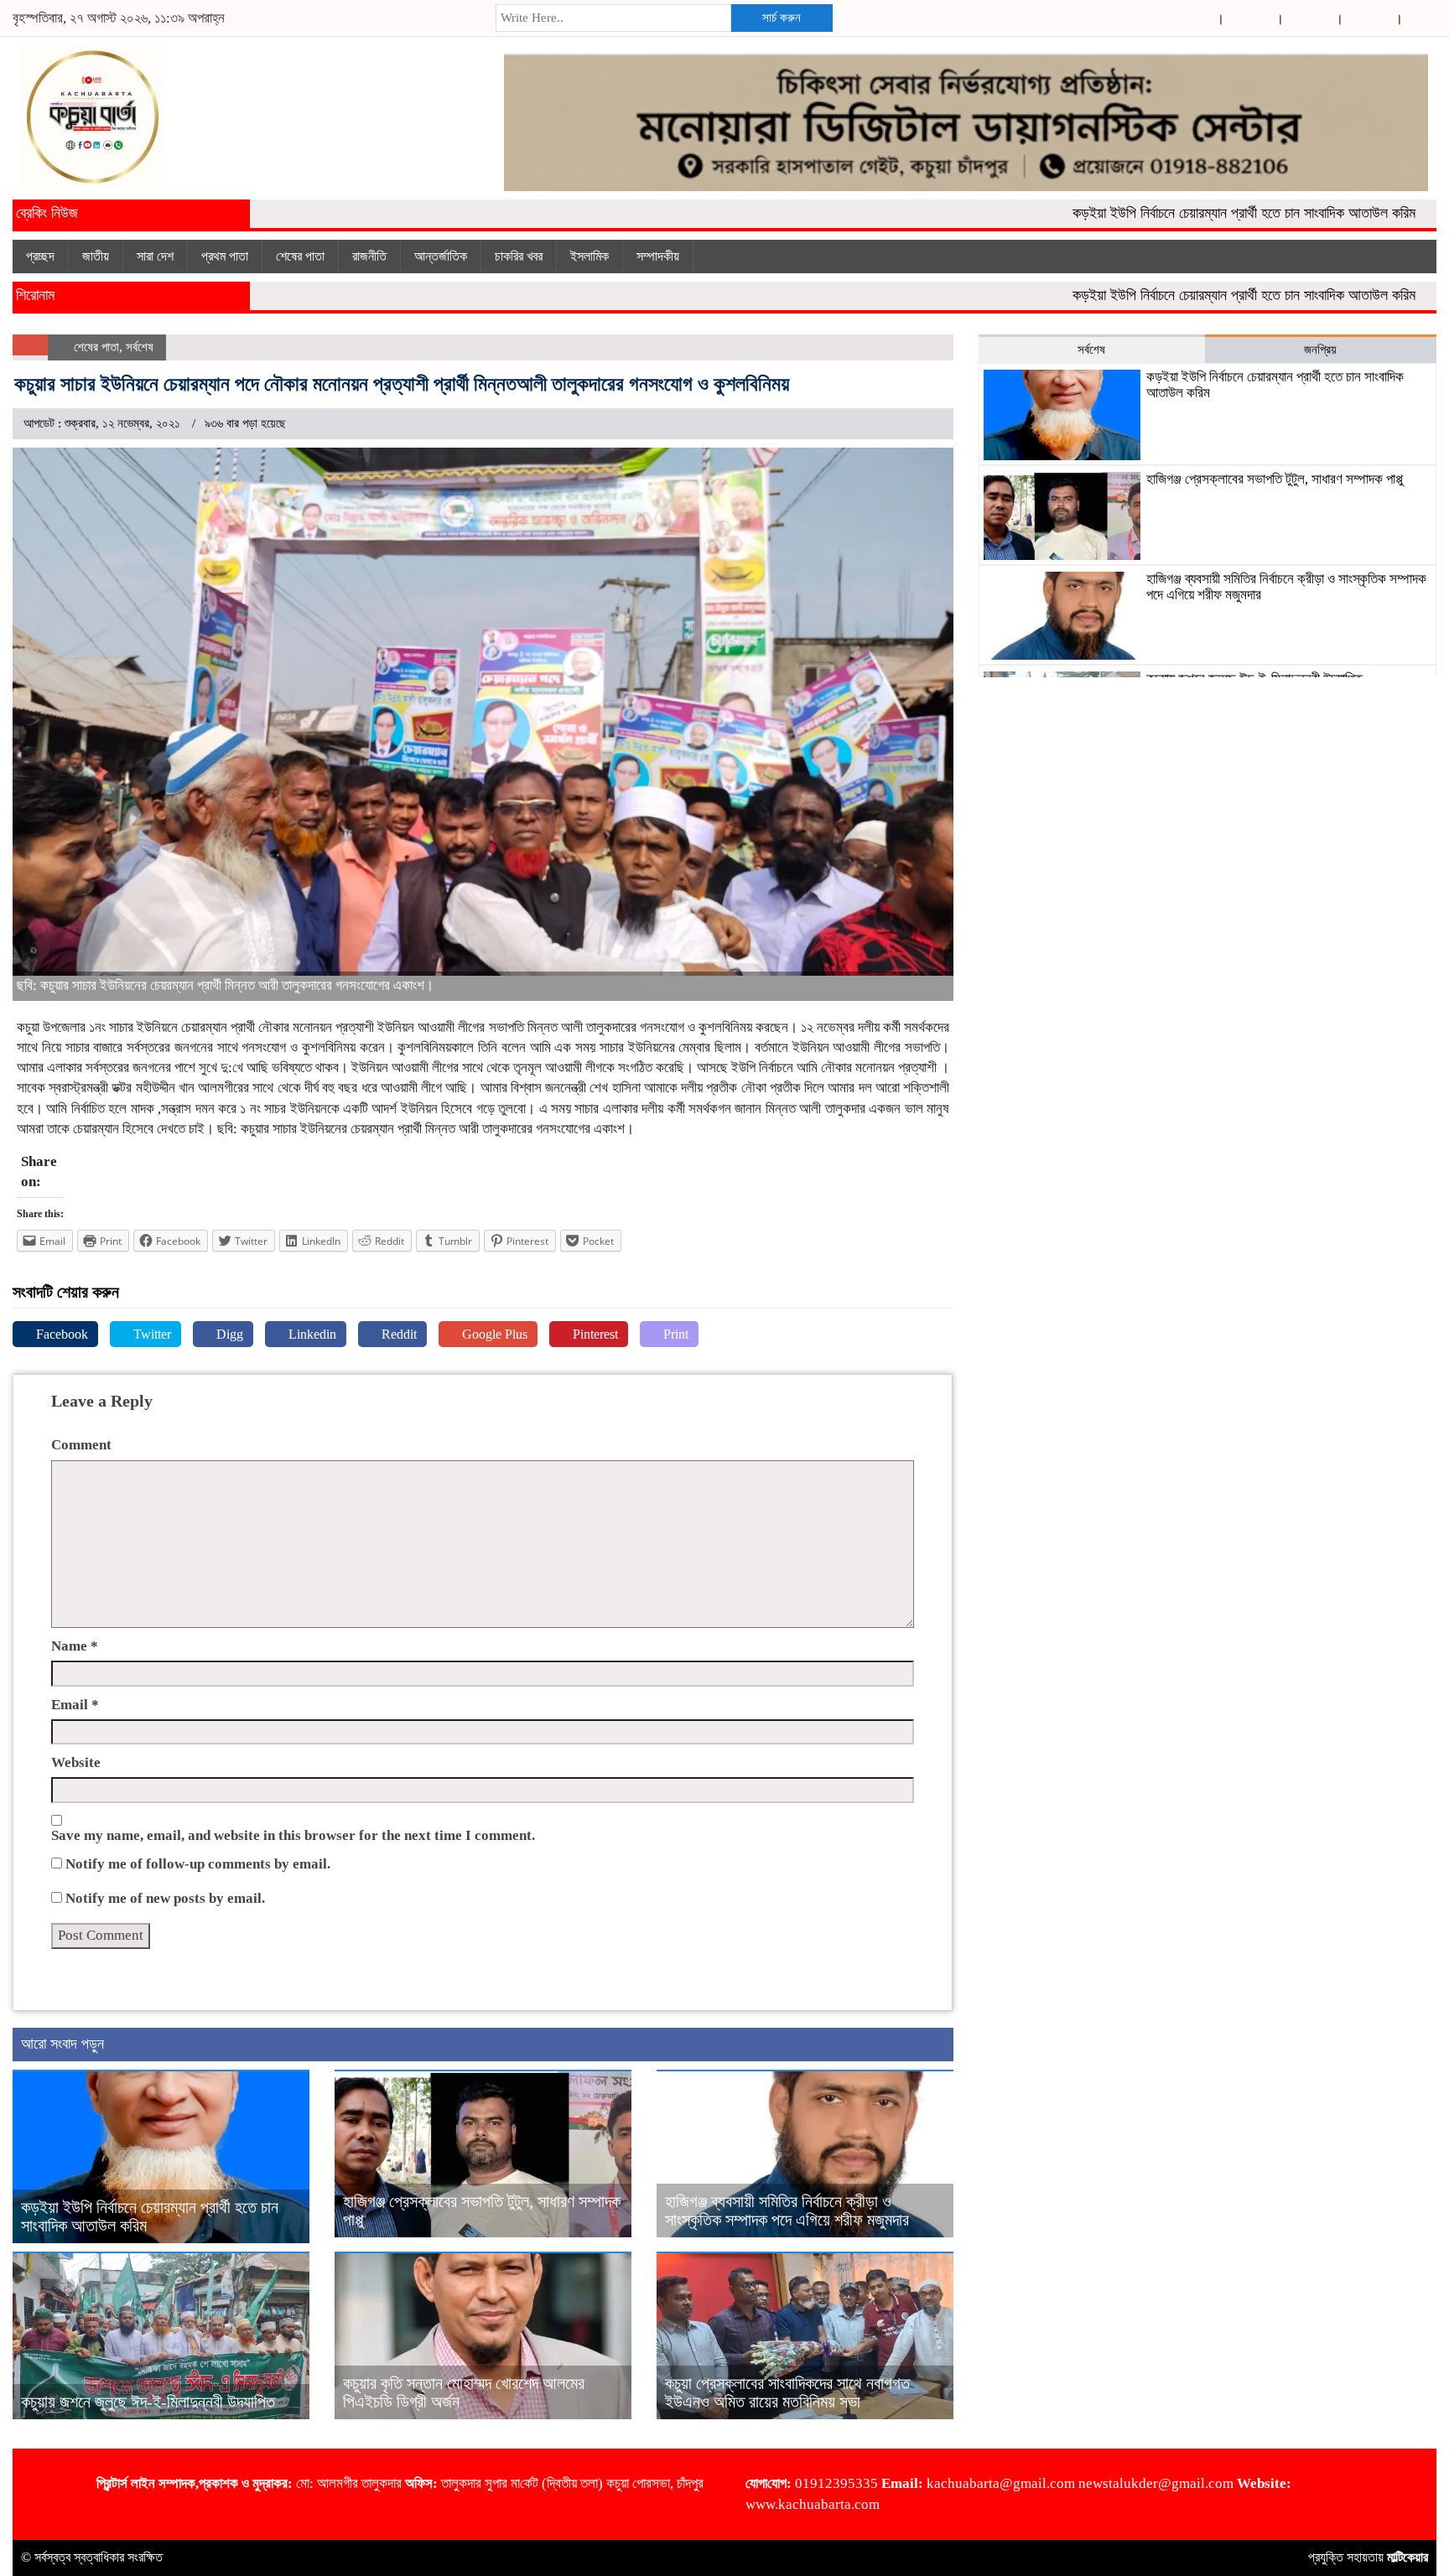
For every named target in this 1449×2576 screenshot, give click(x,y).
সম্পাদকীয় (658, 256)
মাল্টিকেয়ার (1407, 2557)
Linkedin (311, 1334)
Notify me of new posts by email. (165, 1898)
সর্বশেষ (140, 347)
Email (75, 1705)
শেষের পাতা (300, 256)
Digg (228, 1334)
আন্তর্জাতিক (441, 256)
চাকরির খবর (519, 256)
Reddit (397, 1334)
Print (674, 1334)
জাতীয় (96, 256)
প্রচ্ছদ (40, 256)
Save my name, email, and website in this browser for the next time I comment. (293, 1835)
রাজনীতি (369, 256)
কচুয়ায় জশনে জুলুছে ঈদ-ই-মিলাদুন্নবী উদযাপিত (148, 2402)
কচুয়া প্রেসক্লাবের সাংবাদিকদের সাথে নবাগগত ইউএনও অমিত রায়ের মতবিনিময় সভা (787, 2392)
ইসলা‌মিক (589, 256)
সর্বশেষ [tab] (1091, 350)
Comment (81, 1445)
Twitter (151, 1334)
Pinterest (594, 1334)
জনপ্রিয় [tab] (1320, 350)
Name (75, 1646)
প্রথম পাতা (225, 256)
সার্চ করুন (782, 18)
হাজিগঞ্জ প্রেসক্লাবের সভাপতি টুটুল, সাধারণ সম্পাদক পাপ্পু (1275, 479)
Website (76, 1762)
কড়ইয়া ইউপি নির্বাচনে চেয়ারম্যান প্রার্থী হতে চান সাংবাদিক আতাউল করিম (1183, 213)
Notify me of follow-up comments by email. (198, 1864)
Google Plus (493, 1334)
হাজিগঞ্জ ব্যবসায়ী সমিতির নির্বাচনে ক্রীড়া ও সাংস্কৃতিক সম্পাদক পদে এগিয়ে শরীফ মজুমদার (787, 2211)
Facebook (60, 1334)
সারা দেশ (155, 256)
